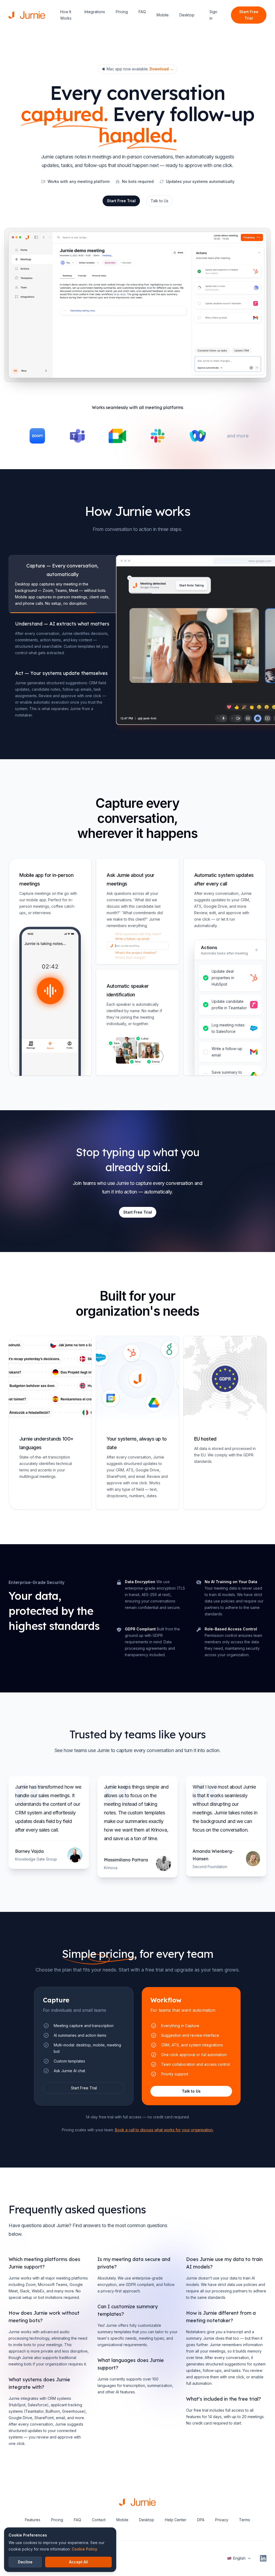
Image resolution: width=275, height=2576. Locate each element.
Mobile (163, 15)
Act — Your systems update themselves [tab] (61, 673)
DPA (201, 2520)
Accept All (79, 2562)
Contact (99, 2520)
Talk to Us (160, 201)
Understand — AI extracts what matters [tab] (62, 624)
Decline (25, 2562)
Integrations (95, 12)
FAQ (142, 12)
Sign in (213, 15)
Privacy (222, 2520)
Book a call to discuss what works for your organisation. (164, 2130)
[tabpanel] (191, 640)
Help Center (176, 2520)
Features (33, 2520)
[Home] (27, 15)
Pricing (122, 12)
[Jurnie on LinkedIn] (263, 2558)
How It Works (66, 15)
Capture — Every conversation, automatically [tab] (62, 570)
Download (162, 69)
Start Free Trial (249, 15)
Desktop (187, 15)
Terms (245, 2520)
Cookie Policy (84, 2549)
